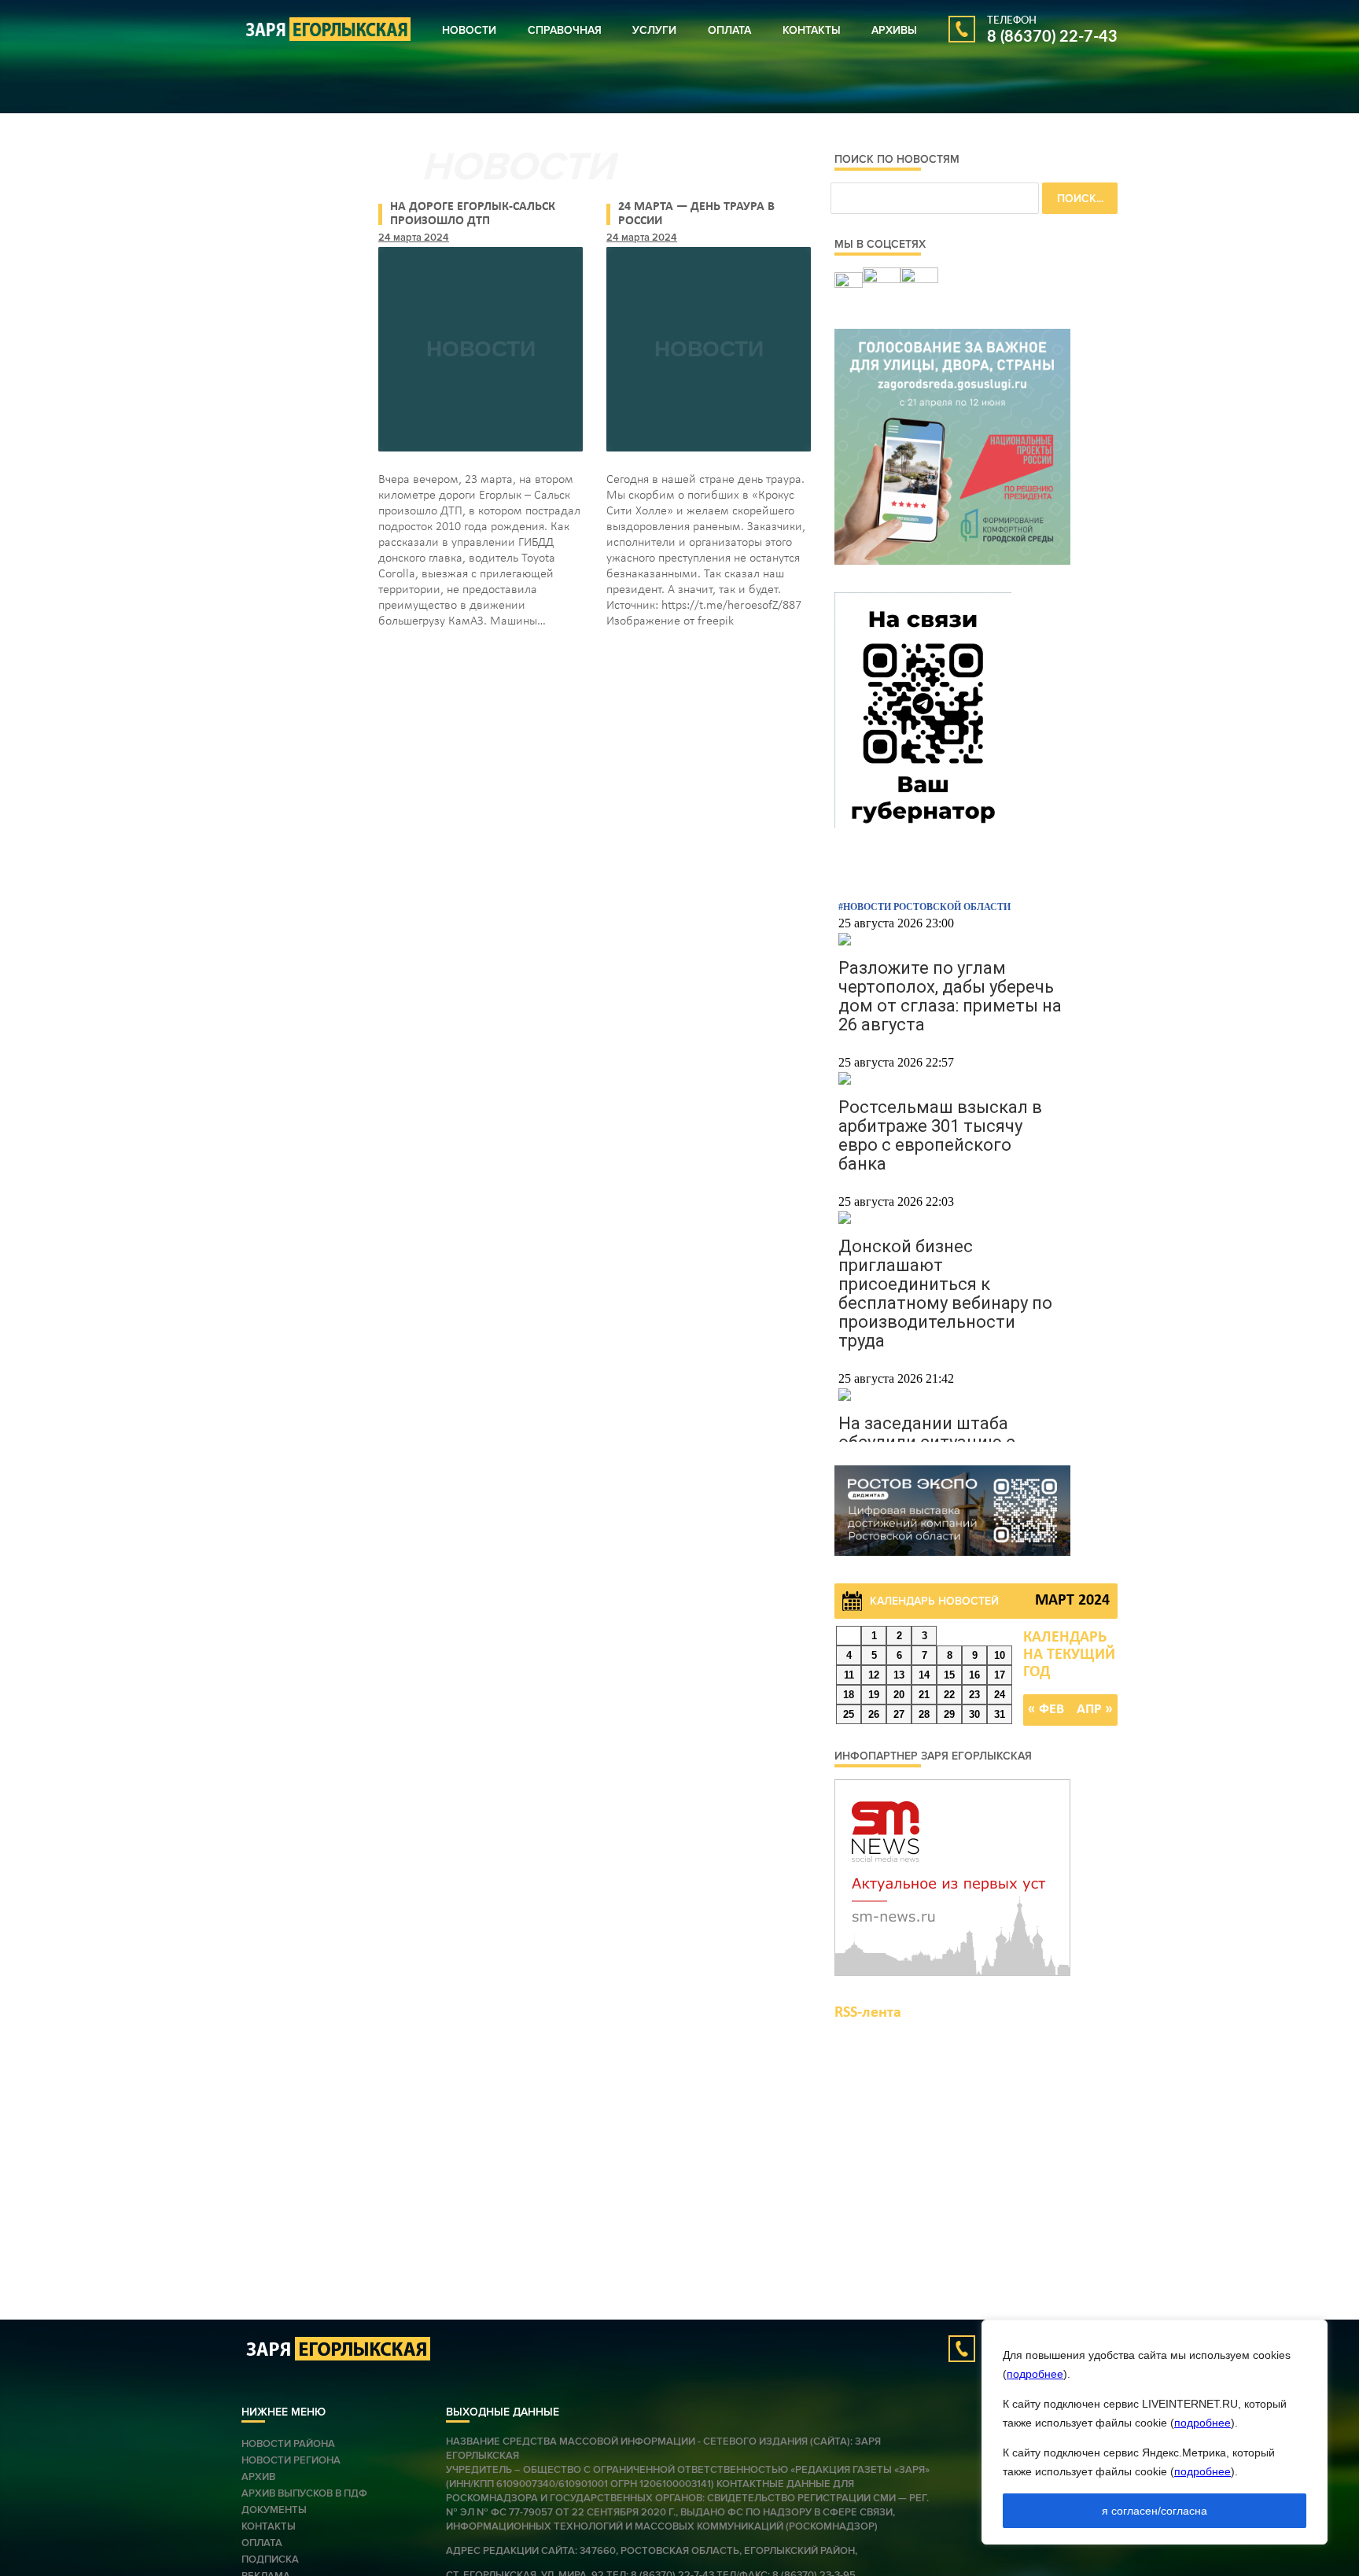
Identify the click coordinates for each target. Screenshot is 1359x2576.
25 (849, 1714)
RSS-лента (868, 2013)
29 (949, 1714)
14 (924, 1675)
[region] (1155, 2432)
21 (924, 1695)
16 (974, 1675)
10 (1000, 1655)
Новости (469, 30)
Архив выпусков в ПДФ (304, 2493)
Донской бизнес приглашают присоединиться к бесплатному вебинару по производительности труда (945, 1294)
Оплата (729, 30)
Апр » (1095, 1710)
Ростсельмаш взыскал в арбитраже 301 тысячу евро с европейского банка (940, 1135)
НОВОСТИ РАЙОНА (288, 2444)
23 (974, 1695)
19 (874, 1695)
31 (1000, 1714)
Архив (258, 2477)
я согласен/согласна (1155, 2511)
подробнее (1035, 2374)
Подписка (270, 2559)
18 (849, 1695)
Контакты (812, 30)
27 (899, 1714)
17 (1000, 1675)
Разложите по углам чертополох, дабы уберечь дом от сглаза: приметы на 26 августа (950, 996)
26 (874, 1714)
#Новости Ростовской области (924, 907)
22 (949, 1695)
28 (924, 1714)
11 (849, 1675)
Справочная (565, 30)
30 (974, 1714)
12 (874, 1675)
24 (1000, 1695)
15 (949, 1675)
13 (899, 1675)
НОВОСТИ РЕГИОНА (291, 2460)
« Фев (1046, 1710)
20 (899, 1695)
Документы (274, 2510)
